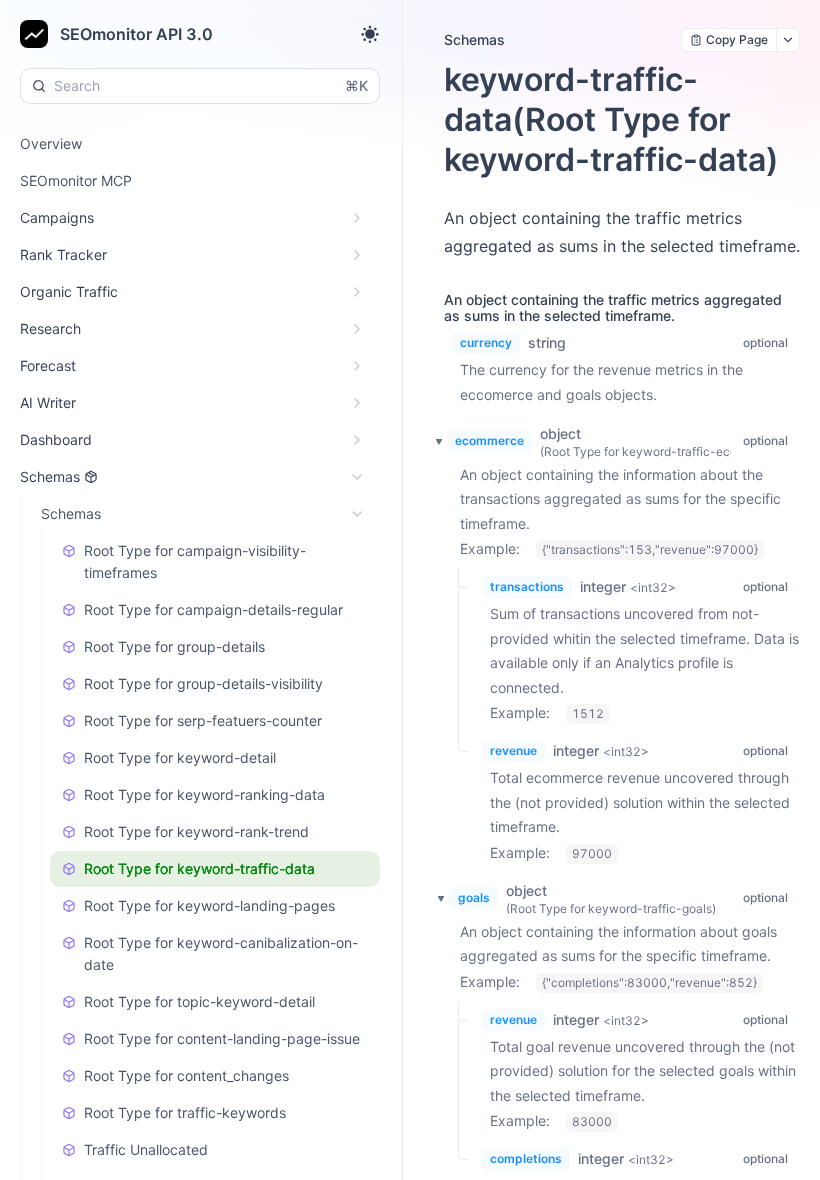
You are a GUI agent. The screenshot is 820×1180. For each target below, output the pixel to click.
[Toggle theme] (370, 34)
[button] (433, 441)
